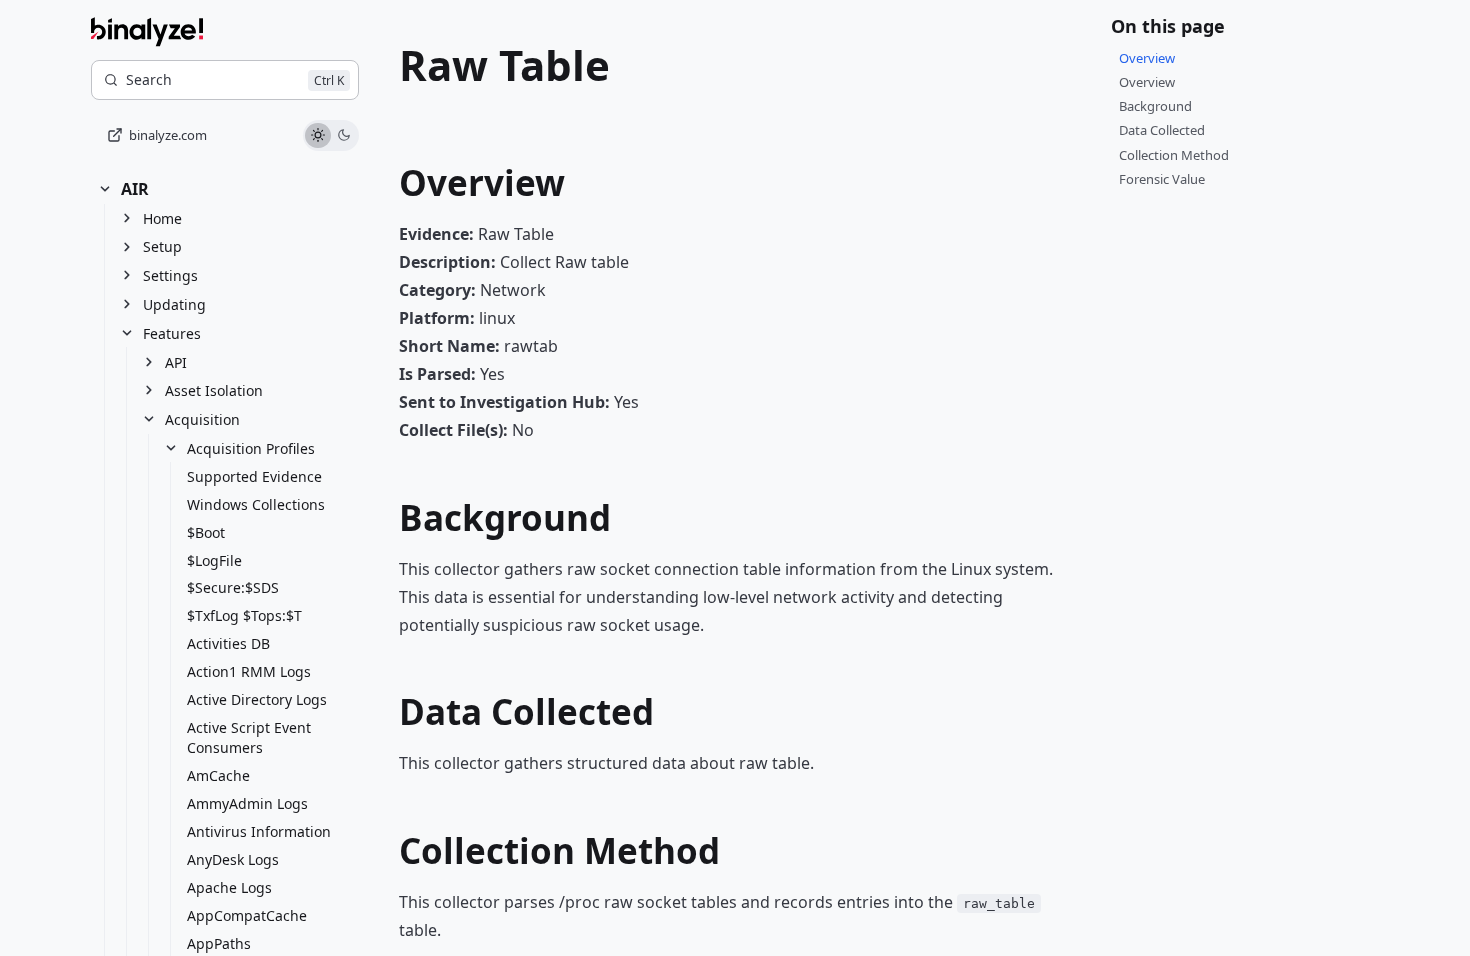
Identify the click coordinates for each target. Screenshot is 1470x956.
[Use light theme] (318, 136)
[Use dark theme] (344, 136)
